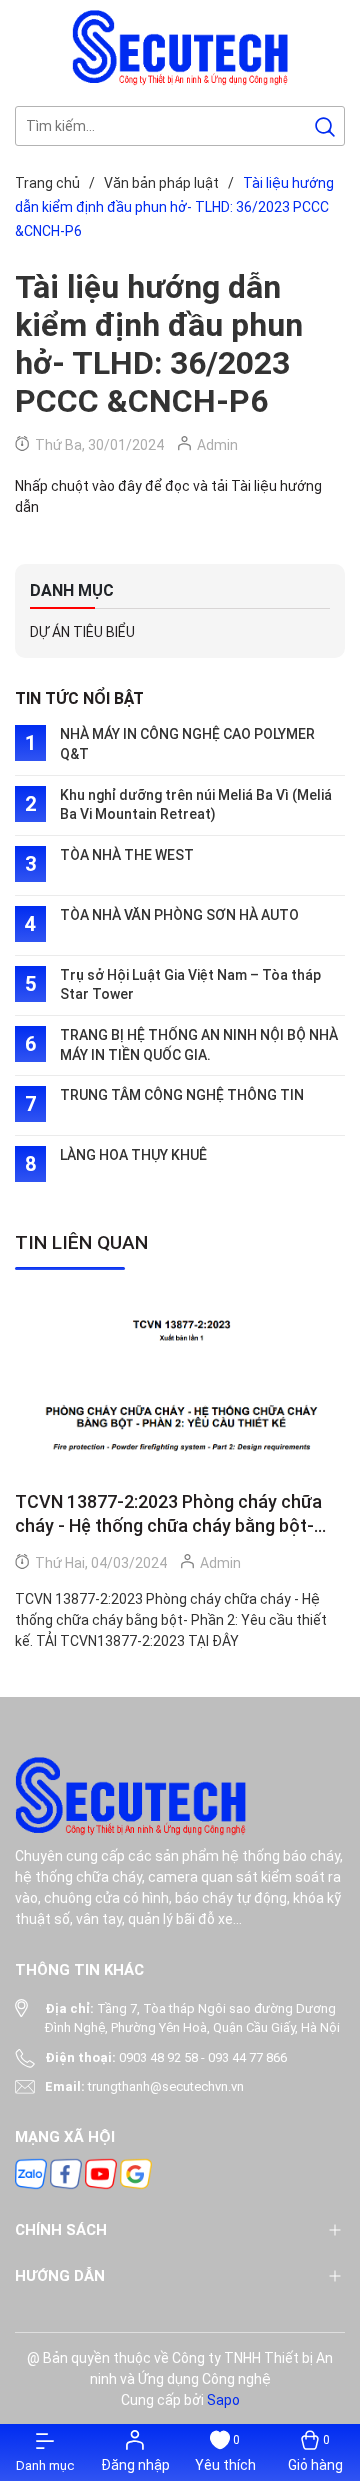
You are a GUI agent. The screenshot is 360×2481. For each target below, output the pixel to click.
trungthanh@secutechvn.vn (166, 2086)
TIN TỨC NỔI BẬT (79, 698)
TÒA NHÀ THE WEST (127, 855)
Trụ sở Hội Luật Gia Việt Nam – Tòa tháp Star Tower (190, 985)
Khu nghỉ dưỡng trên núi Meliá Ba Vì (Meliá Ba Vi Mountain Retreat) (196, 805)
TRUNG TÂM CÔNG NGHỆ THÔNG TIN (182, 1095)
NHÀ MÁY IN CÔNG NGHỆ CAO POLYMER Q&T (187, 744)
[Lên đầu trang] (328, 2339)
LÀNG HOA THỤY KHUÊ (133, 1155)
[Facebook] (66, 2173)
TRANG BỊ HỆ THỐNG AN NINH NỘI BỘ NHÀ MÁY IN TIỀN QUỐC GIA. (199, 1045)
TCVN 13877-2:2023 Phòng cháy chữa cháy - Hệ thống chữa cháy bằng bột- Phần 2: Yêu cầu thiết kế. (168, 1514)
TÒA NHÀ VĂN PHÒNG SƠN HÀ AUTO (179, 915)
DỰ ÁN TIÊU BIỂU (82, 632)
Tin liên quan (81, 1242)
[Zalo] (31, 2173)
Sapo (223, 2400)
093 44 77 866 (247, 2057)
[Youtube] (101, 2173)
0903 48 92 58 (158, 2057)
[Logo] (180, 47)
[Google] (136, 2173)
